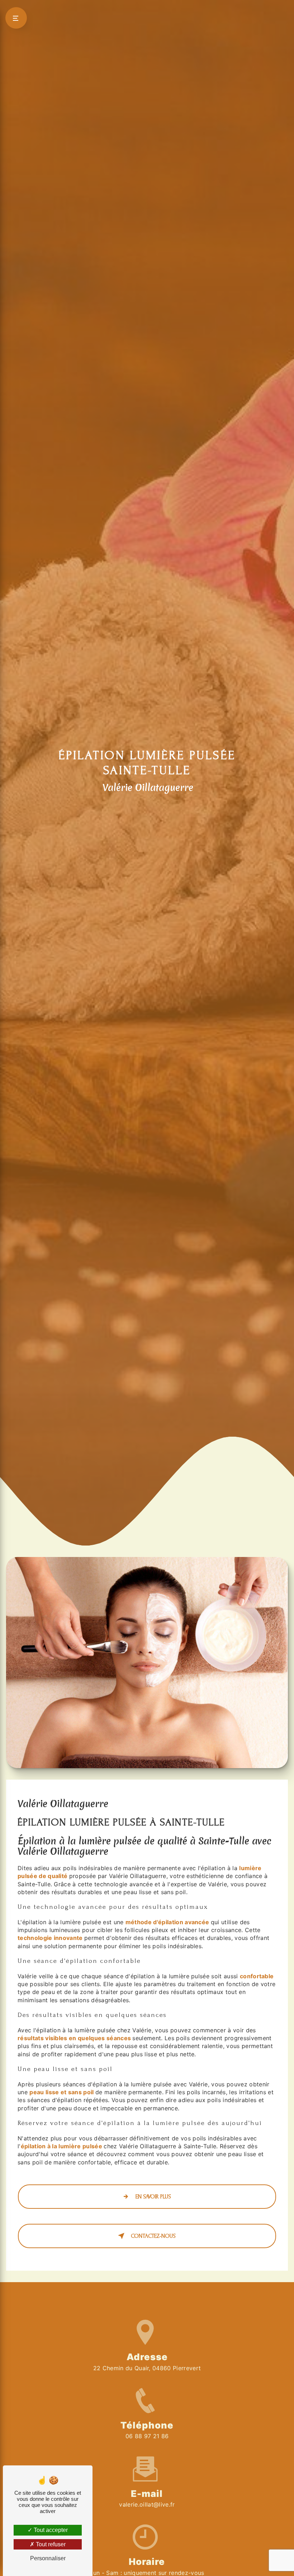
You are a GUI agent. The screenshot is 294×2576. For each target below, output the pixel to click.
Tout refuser (50, 2544)
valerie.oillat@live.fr (147, 2504)
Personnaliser (48, 2558)
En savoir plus (153, 2197)
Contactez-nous (153, 2236)
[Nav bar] (16, 18)
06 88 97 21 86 (147, 2436)
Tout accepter (50, 2530)
